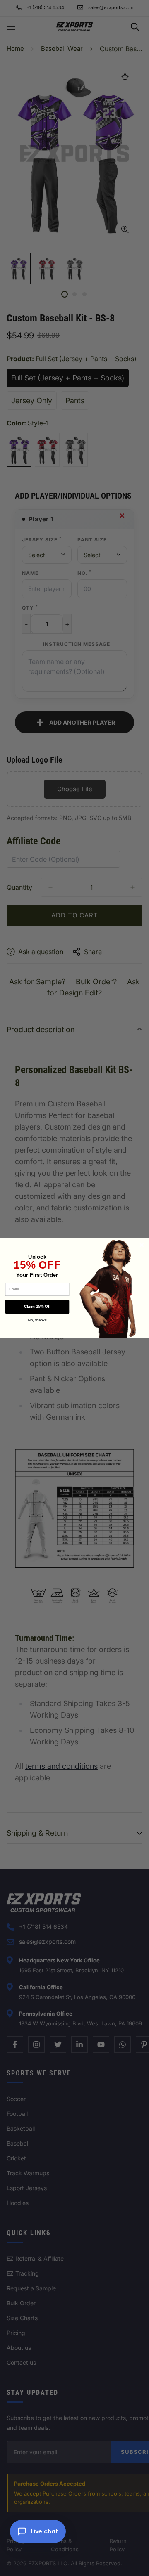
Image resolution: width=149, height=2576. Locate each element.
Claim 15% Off (37, 1307)
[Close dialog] (142, 1245)
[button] (38, 2531)
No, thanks (37, 1320)
